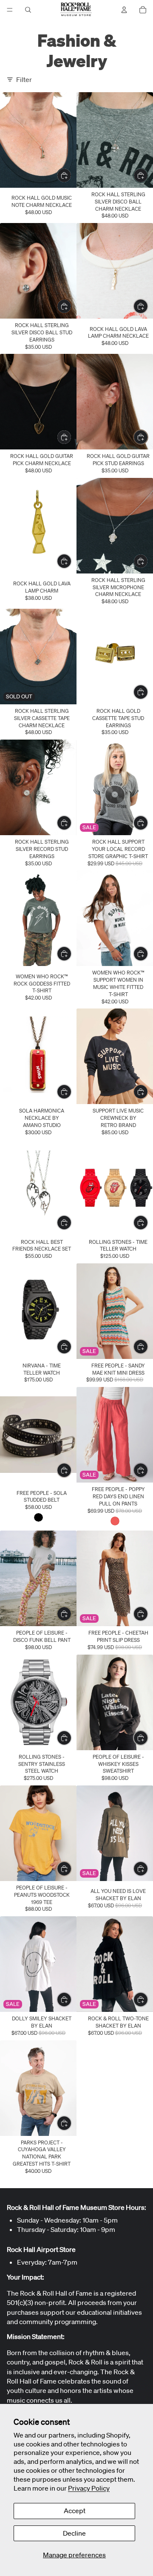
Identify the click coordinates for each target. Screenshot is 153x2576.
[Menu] (10, 10)
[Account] (124, 10)
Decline (74, 2533)
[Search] (28, 10)
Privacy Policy (89, 2488)
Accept (75, 2511)
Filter (24, 79)
